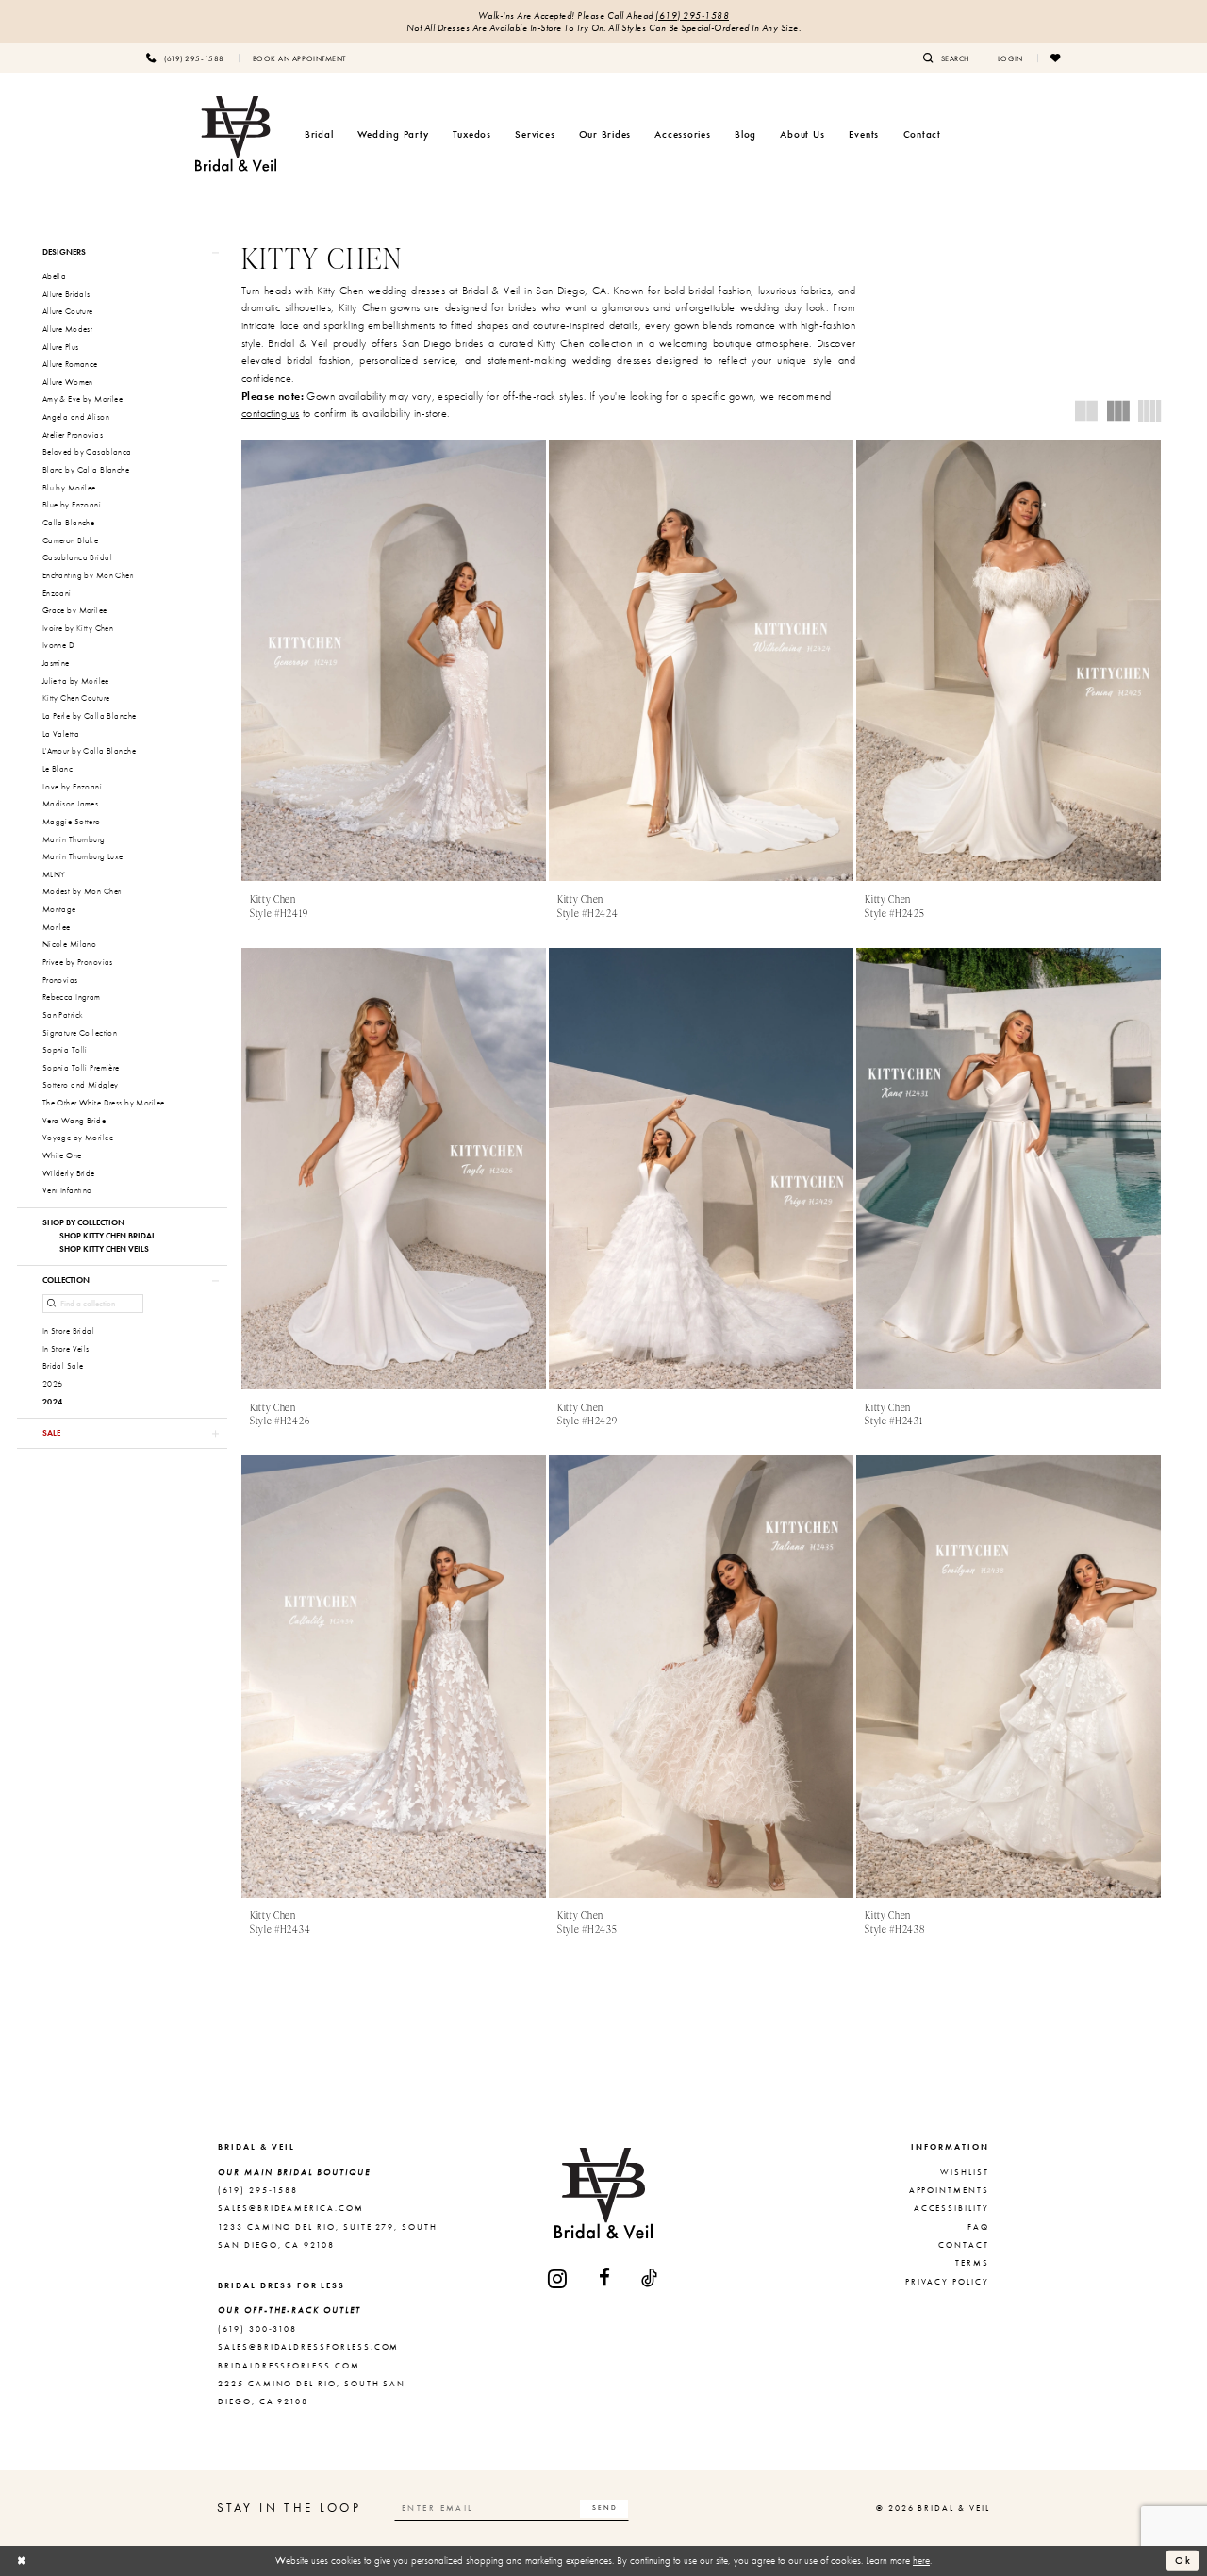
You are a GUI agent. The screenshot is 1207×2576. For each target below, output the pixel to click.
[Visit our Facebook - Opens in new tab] (605, 2278)
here (921, 2560)
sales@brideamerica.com (291, 2208)
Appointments (949, 2190)
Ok (1183, 2560)
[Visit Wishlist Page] (1056, 58)
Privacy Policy (947, 2282)
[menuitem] (185, 58)
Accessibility (951, 2208)
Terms (972, 2263)
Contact (964, 2245)
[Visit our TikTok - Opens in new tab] (650, 2278)
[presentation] (394, 661)
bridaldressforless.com (289, 2366)
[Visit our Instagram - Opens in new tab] (558, 2278)
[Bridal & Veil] (236, 134)
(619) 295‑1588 (692, 16)
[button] (1010, 58)
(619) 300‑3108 (257, 2329)
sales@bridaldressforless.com (308, 2347)
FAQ (978, 2227)
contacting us (271, 413)
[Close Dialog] (22, 2561)
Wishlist (965, 2172)
